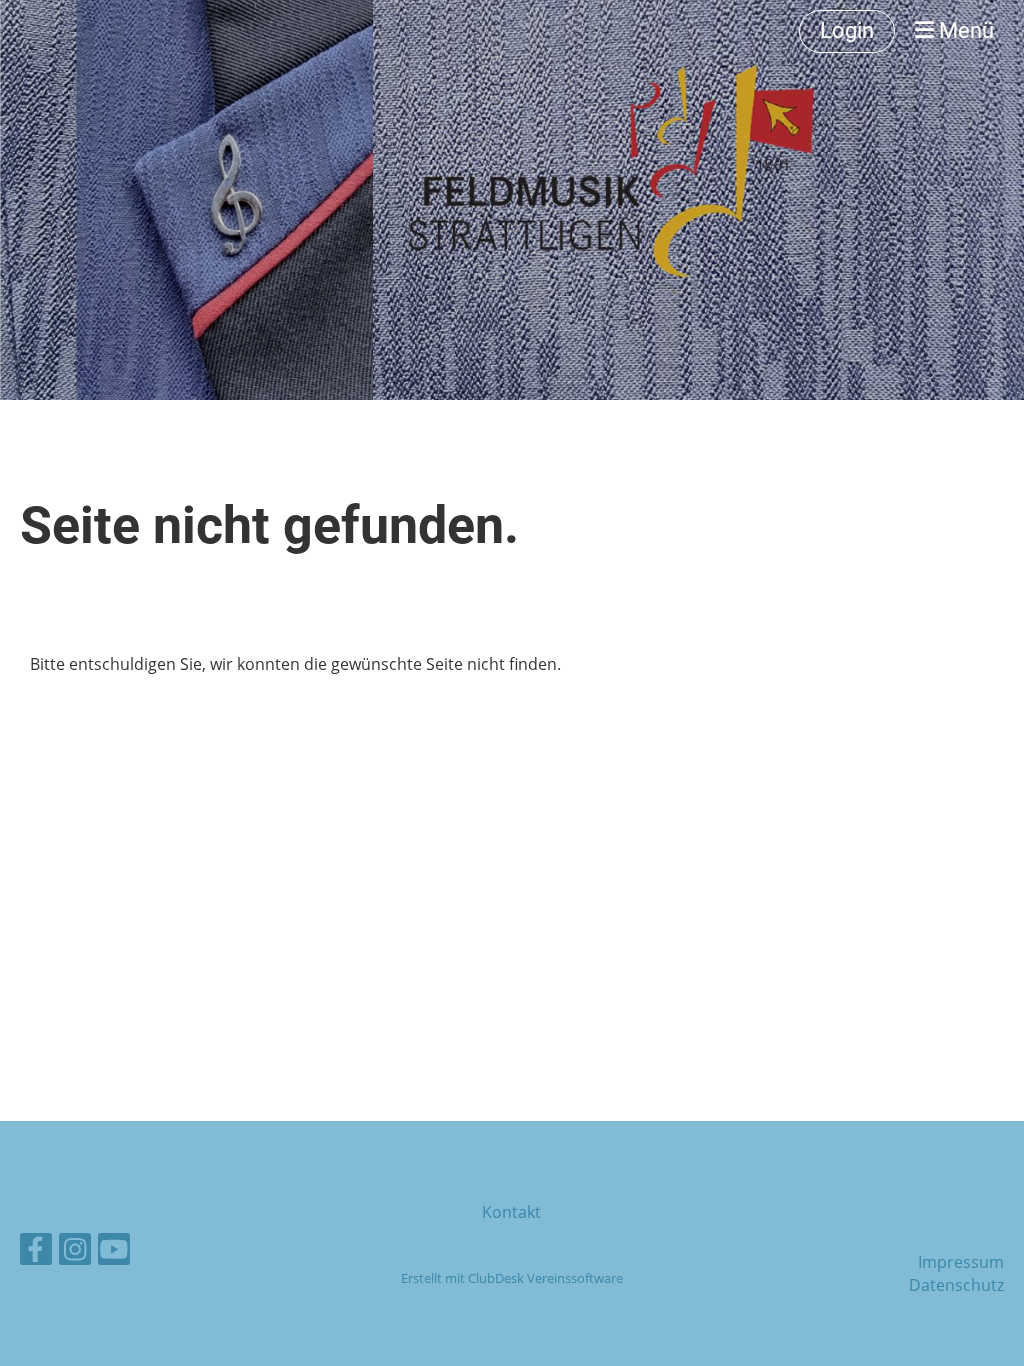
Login (847, 30)
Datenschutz (956, 1285)
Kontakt (511, 1212)
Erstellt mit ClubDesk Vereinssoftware (512, 1278)
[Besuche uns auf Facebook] (36, 1252)
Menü (964, 30)
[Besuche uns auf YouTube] (114, 1252)
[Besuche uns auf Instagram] (75, 1252)
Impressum (961, 1262)
